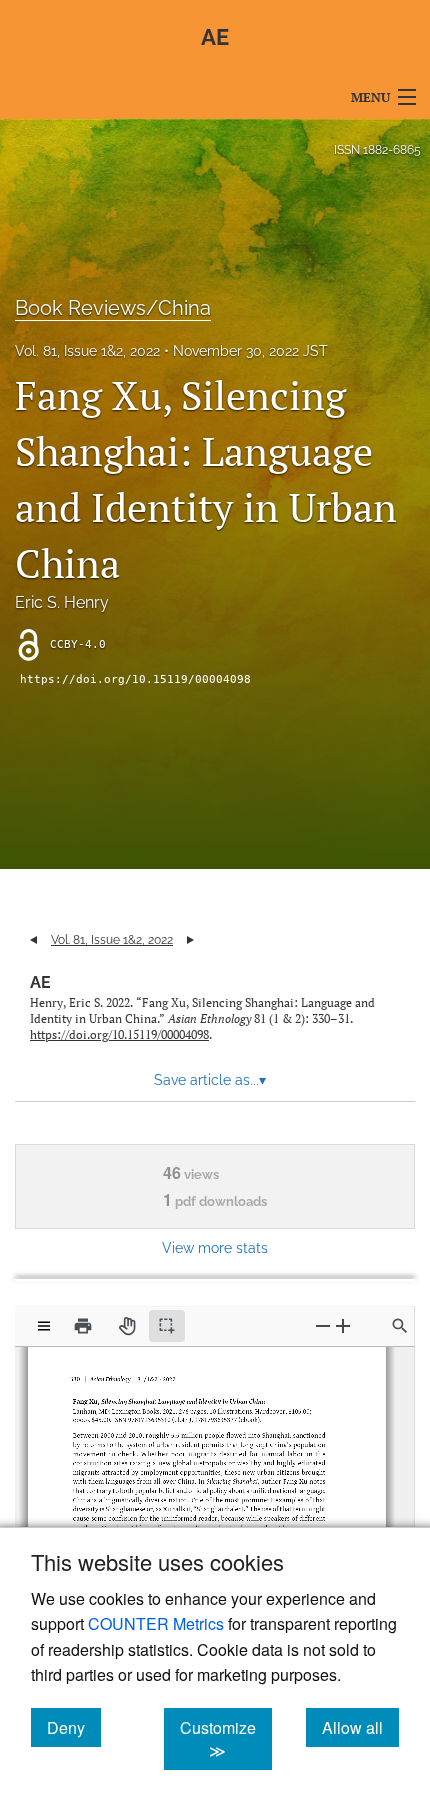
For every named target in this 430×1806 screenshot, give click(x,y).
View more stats (215, 1247)
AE (40, 982)
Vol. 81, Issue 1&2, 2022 (87, 351)
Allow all (360, 1727)
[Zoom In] (343, 1325)
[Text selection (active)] (167, 1326)
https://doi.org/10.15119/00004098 (135, 679)
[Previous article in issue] (33, 940)
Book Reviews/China (113, 308)
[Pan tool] (127, 1326)
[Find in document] (400, 1326)
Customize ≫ (226, 1739)
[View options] (44, 1326)
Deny (74, 1727)
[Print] (83, 1326)
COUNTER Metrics (156, 1623)
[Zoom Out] (323, 1325)
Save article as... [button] (210, 1080)
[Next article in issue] (190, 940)
